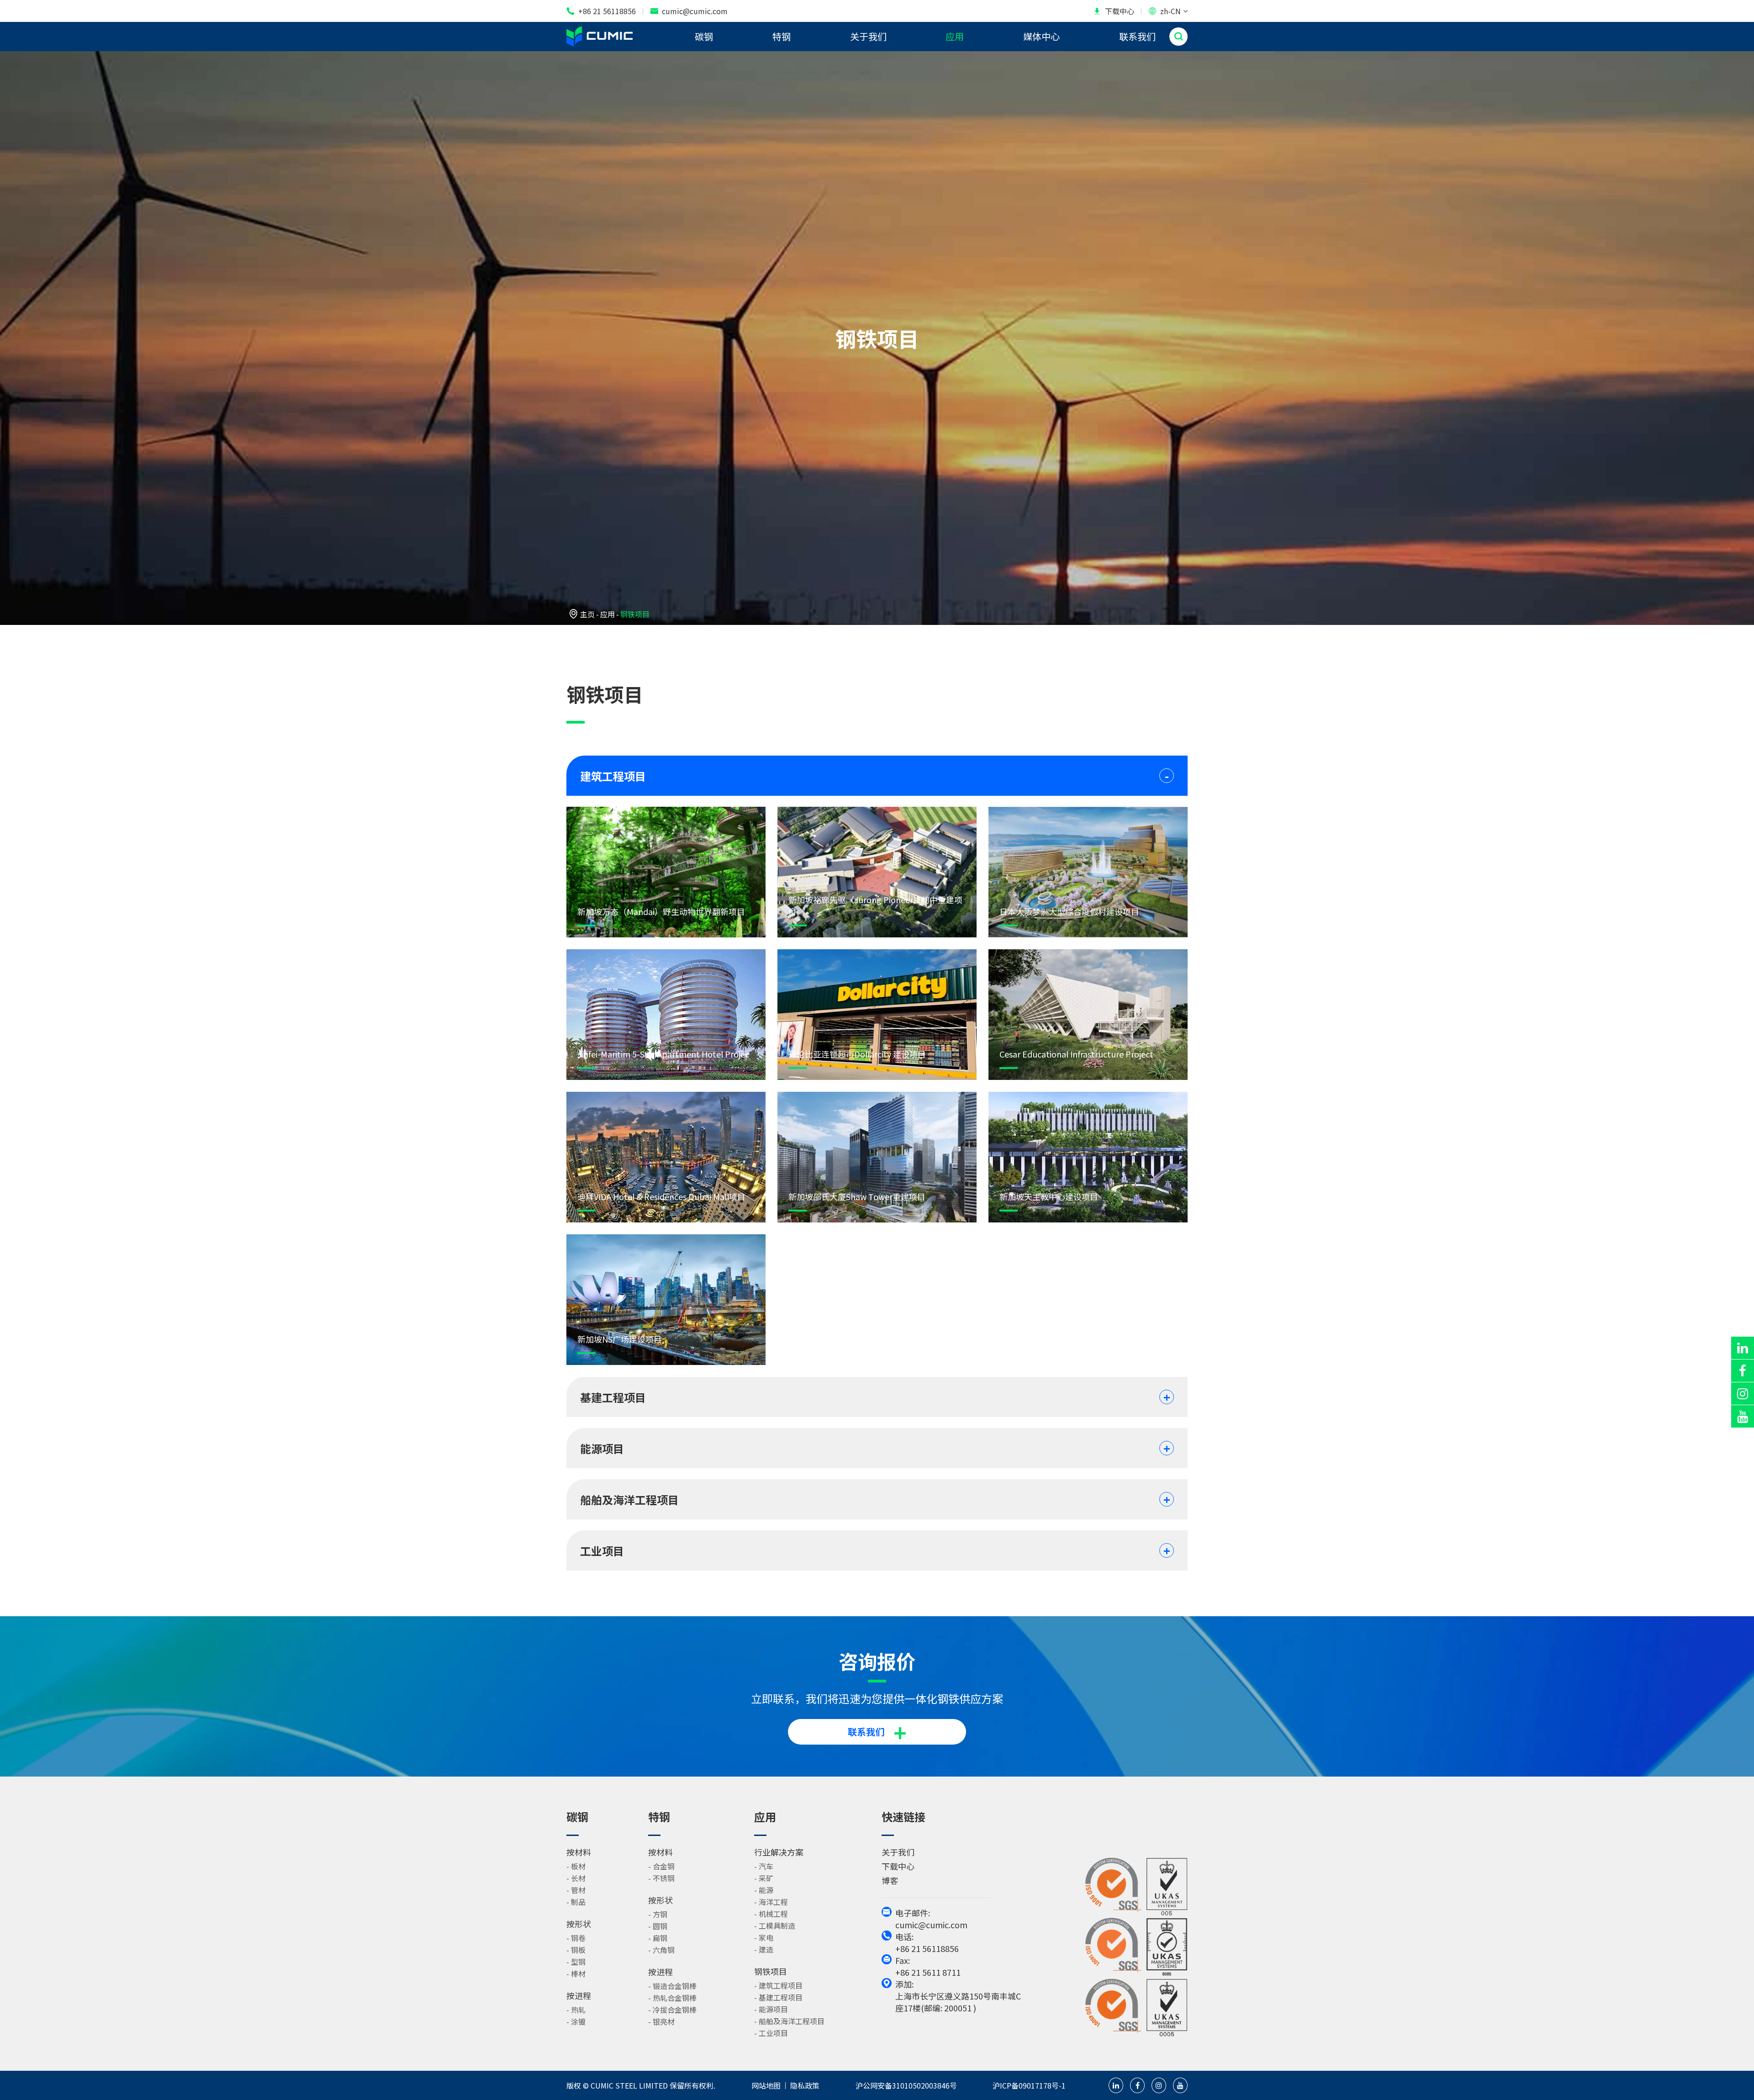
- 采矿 (764, 1878)
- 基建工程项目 (778, 1997)
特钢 (782, 36)
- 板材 (576, 1866)
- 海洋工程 (771, 1902)
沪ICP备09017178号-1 (1029, 2085)
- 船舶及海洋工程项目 (789, 2021)
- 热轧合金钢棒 (672, 1998)
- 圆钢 (658, 1926)
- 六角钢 (661, 1950)
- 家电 (764, 1937)
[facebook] (1743, 1371)
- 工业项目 (771, 2033)
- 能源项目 (771, 2009)
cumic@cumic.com (689, 11)
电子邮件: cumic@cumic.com (931, 1919)
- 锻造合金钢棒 (672, 1986)
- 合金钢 (661, 1866)
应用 (955, 36)
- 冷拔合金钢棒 (672, 2010)
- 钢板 (576, 1950)
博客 (890, 1880)
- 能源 (764, 1890)
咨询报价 (877, 1661)
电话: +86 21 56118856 (927, 1942)
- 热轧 (576, 2010)
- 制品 (576, 1902)
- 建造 (764, 1949)
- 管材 (576, 1890)
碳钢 (704, 36)
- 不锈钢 (661, 1878)
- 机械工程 (771, 1914)
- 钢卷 (576, 1938)
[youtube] (1743, 1416)
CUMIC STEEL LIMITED (629, 2085)
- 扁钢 (658, 1938)
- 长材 (576, 1878)
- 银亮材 (661, 2021)
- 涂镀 (576, 2021)
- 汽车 (764, 1866)
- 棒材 (576, 1973)
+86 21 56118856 (601, 11)
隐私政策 (805, 2085)
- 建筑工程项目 (778, 1985)
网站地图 (766, 2085)
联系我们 (1137, 36)
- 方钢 (658, 1914)
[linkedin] (1743, 1348)
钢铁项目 (635, 614)
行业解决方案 (779, 1852)
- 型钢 (576, 1962)
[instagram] (1743, 1394)
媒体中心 (1041, 36)
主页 (587, 614)
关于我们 (868, 36)
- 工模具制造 (775, 1925)
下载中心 (1114, 11)
